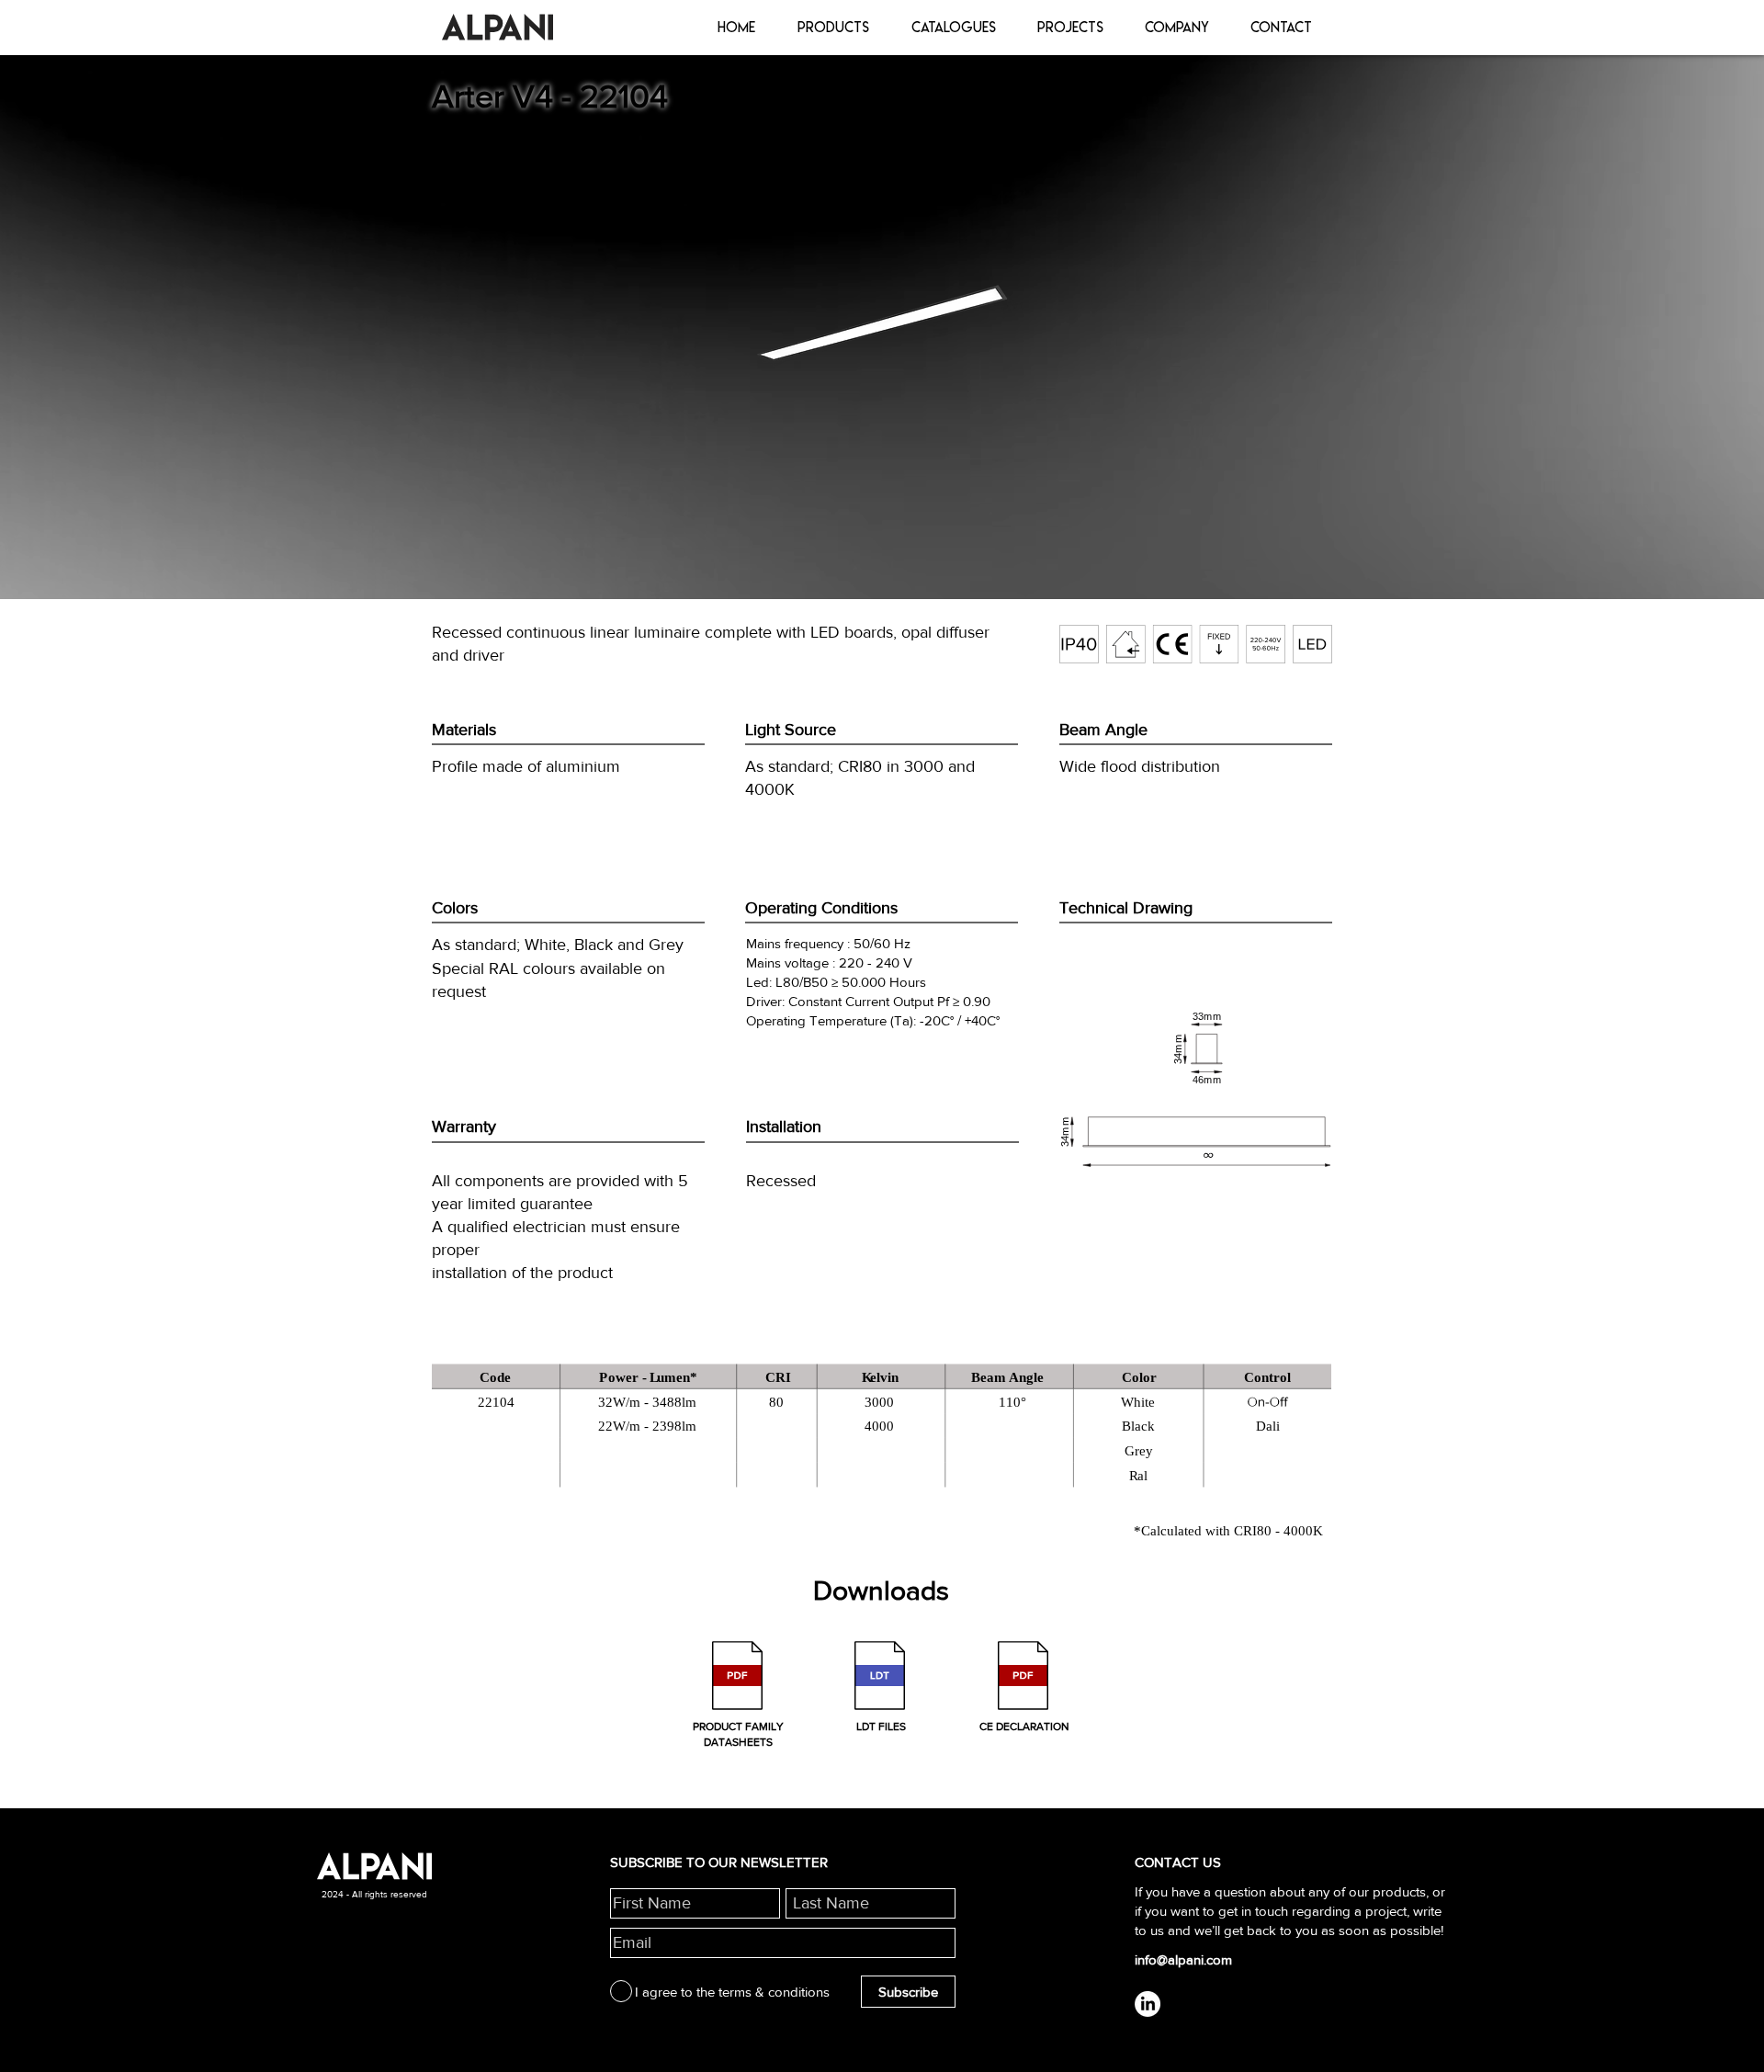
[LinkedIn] (1148, 2004)
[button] (739, 1697)
